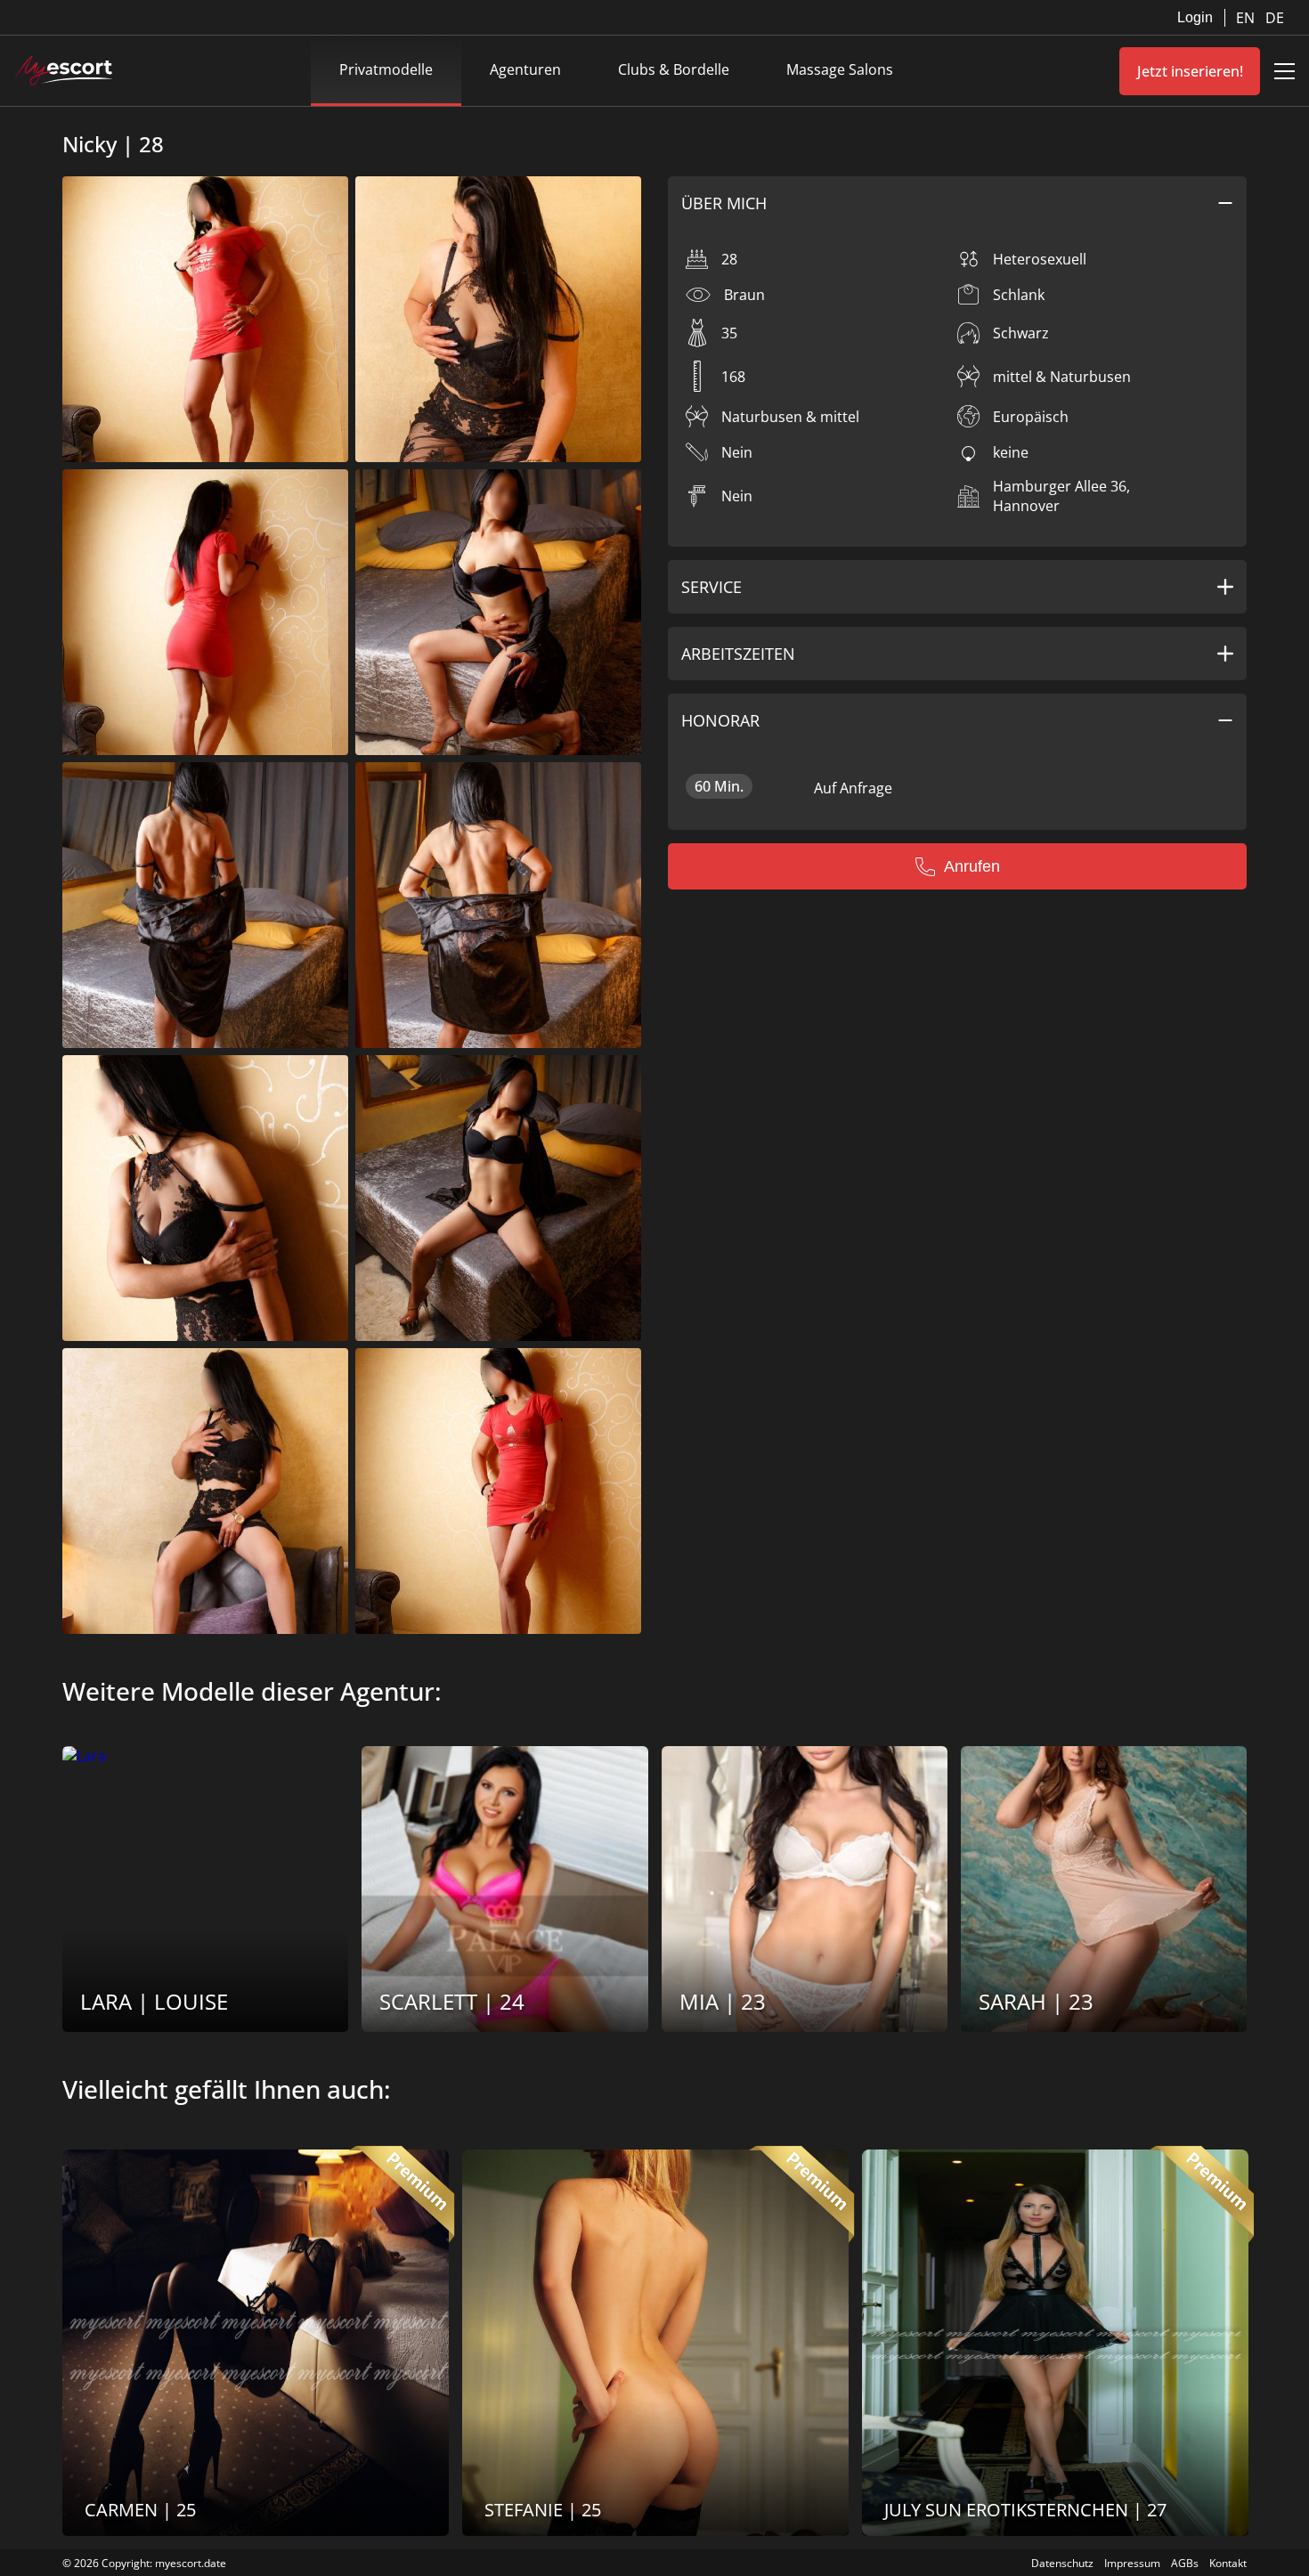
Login (1195, 17)
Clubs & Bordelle (674, 69)
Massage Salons (840, 69)
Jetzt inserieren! (1190, 71)
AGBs (1185, 2563)
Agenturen (525, 69)
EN (1247, 18)
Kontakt (1228, 2563)
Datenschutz (1062, 2563)
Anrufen (972, 866)
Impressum (1132, 2563)
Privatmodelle (386, 69)
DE (1275, 18)
